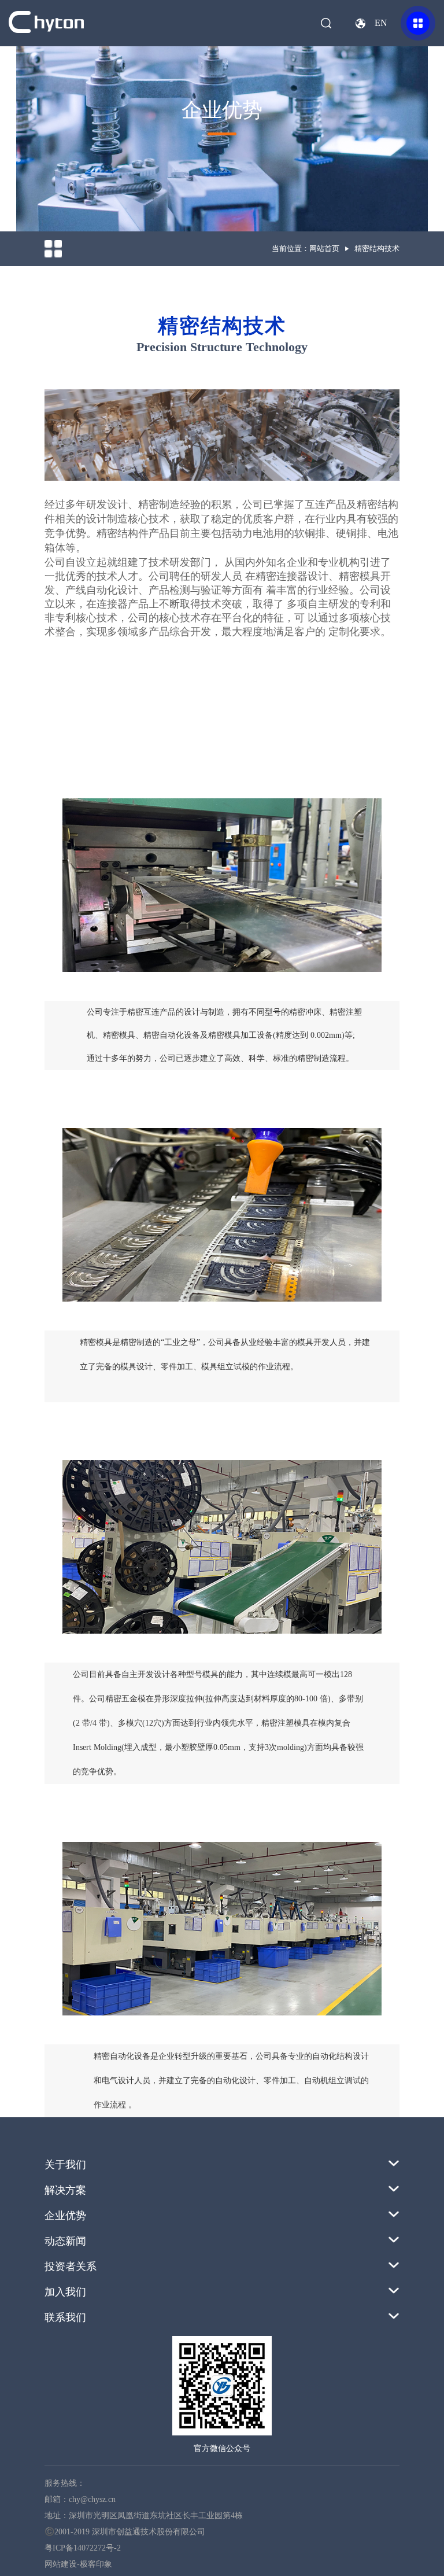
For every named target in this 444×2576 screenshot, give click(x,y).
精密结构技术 (377, 248)
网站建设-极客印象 (78, 2564)
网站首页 (324, 248)
